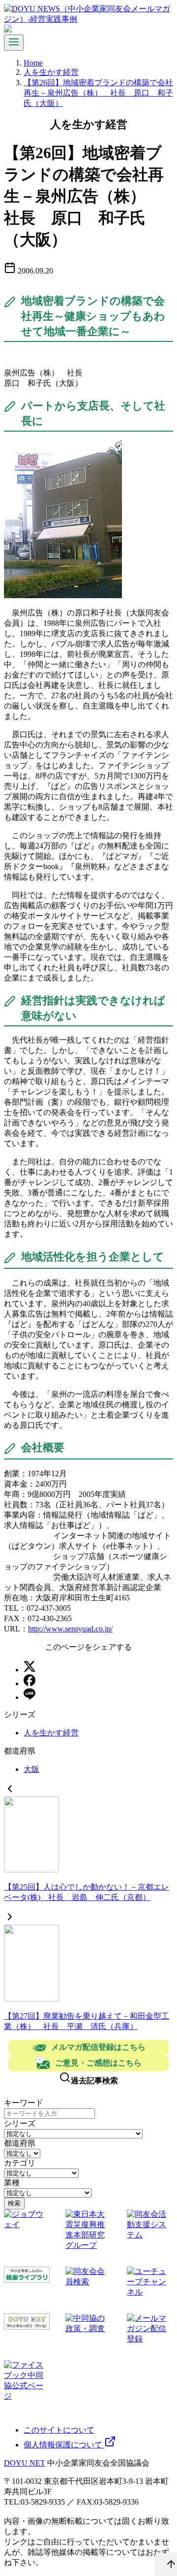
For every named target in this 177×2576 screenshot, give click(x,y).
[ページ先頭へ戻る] (166, 2565)
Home (33, 63)
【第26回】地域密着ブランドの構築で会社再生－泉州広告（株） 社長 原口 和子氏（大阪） (98, 93)
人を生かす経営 (51, 72)
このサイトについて (59, 2430)
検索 (14, 2203)
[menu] (14, 43)
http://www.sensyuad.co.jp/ (70, 1629)
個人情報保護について (64, 2445)
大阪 (31, 1769)
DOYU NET (25, 2463)
